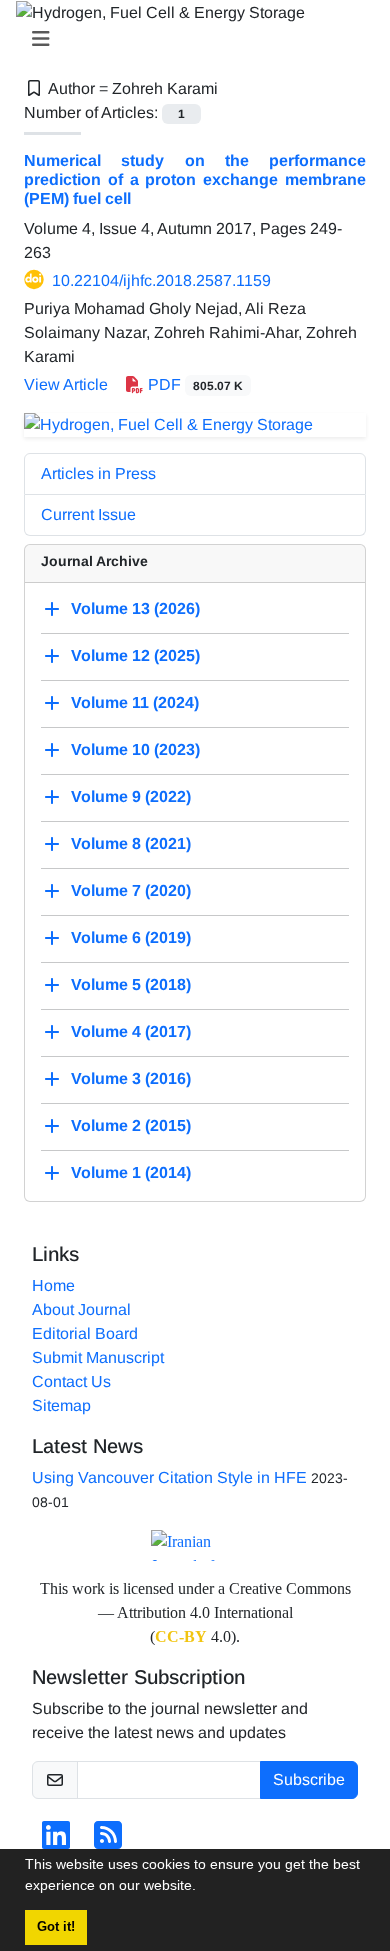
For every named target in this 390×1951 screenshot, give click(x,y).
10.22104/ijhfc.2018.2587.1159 (161, 280)
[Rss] (108, 1841)
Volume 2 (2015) (131, 1125)
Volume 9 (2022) (131, 796)
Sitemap (61, 1405)
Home (53, 1285)
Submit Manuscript (98, 1357)
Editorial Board (85, 1333)
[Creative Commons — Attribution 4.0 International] (195, 1545)
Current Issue (88, 514)
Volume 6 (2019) (131, 937)
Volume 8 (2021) (131, 843)
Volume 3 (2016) (131, 1078)
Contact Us (71, 1381)
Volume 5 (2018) (131, 984)
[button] (203, 1888)
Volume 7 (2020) (131, 890)
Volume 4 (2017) (131, 1031)
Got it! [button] (56, 1927)
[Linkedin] (56, 1841)
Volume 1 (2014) (131, 1172)
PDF (193, 384)
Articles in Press (98, 473)
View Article (66, 384)
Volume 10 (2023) (135, 749)
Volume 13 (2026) (135, 608)
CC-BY (181, 1636)
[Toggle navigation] (189, 39)
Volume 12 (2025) (135, 655)
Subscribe (309, 1779)
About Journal (81, 1309)
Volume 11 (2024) (135, 702)
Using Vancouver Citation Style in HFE (169, 1477)
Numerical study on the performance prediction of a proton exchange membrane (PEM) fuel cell (195, 179)
